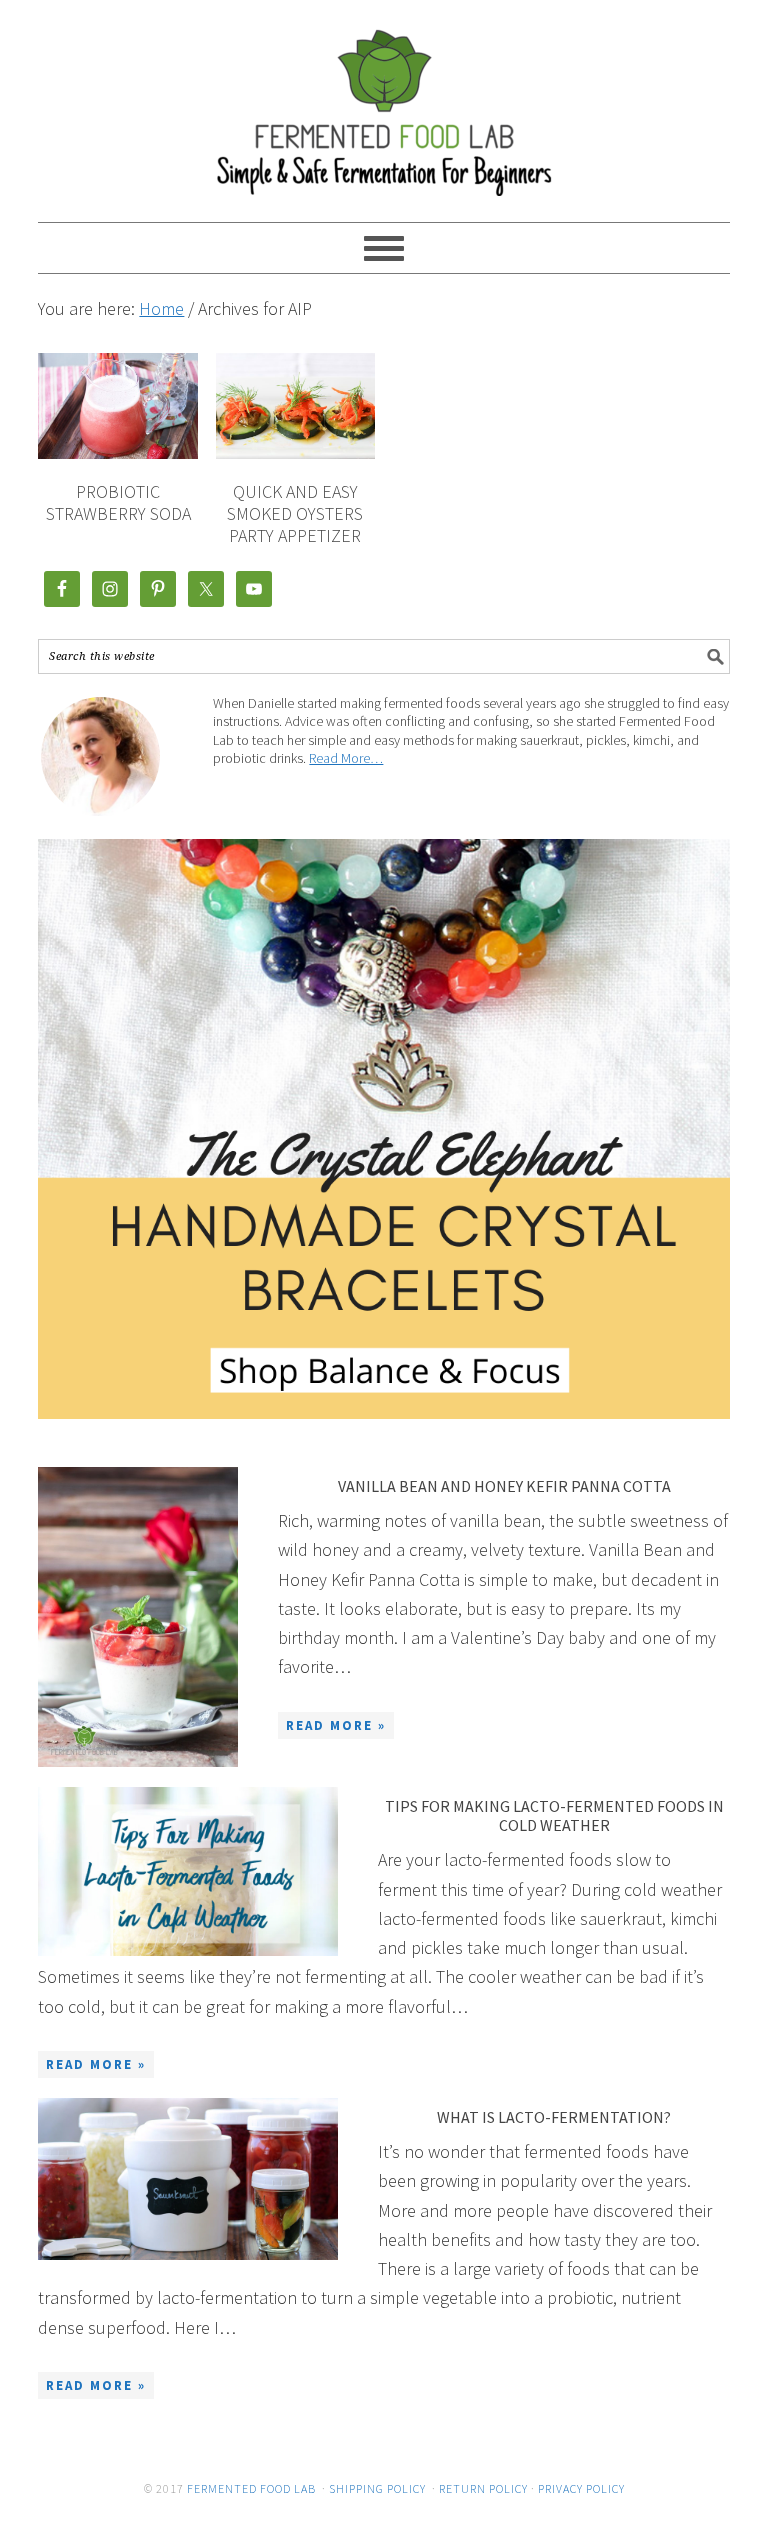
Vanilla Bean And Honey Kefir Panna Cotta (504, 1486)
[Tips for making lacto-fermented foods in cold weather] (188, 1871)
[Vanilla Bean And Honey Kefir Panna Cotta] (138, 1617)
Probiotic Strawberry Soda (118, 502)
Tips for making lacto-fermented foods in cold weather (554, 1815)
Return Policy (483, 2488)
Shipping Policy (377, 2488)
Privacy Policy (581, 2488)
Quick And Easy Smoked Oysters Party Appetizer (295, 513)
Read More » (336, 1725)
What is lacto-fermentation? (554, 2117)
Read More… (346, 758)
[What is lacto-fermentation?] (188, 2179)
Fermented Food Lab (383, 102)
